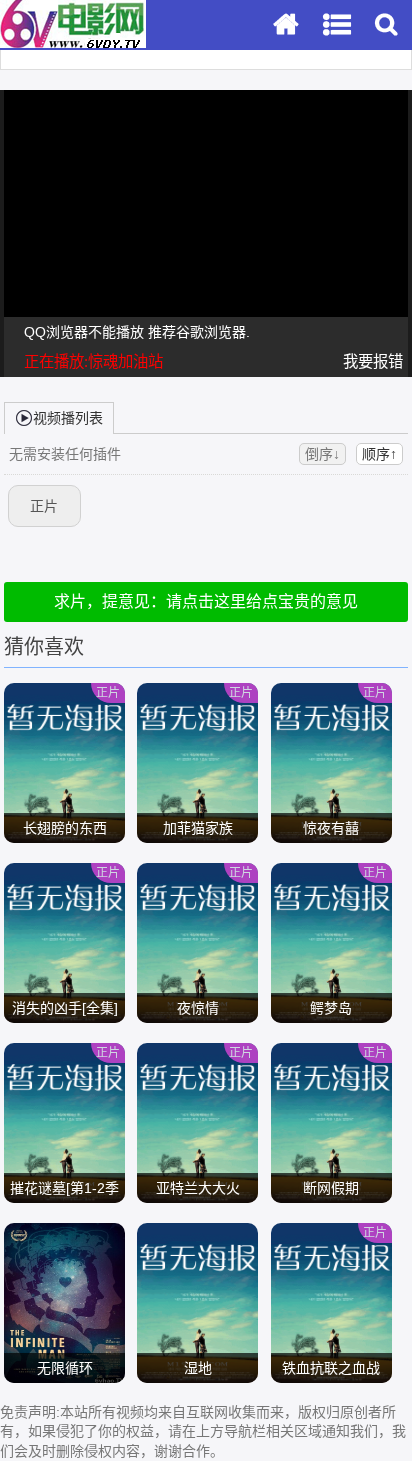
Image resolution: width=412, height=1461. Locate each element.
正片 (44, 506)
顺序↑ (379, 454)
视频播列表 (68, 418)
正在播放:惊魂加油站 (93, 361)
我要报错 (373, 361)
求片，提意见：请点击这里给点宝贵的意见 (206, 601)
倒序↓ (322, 454)
